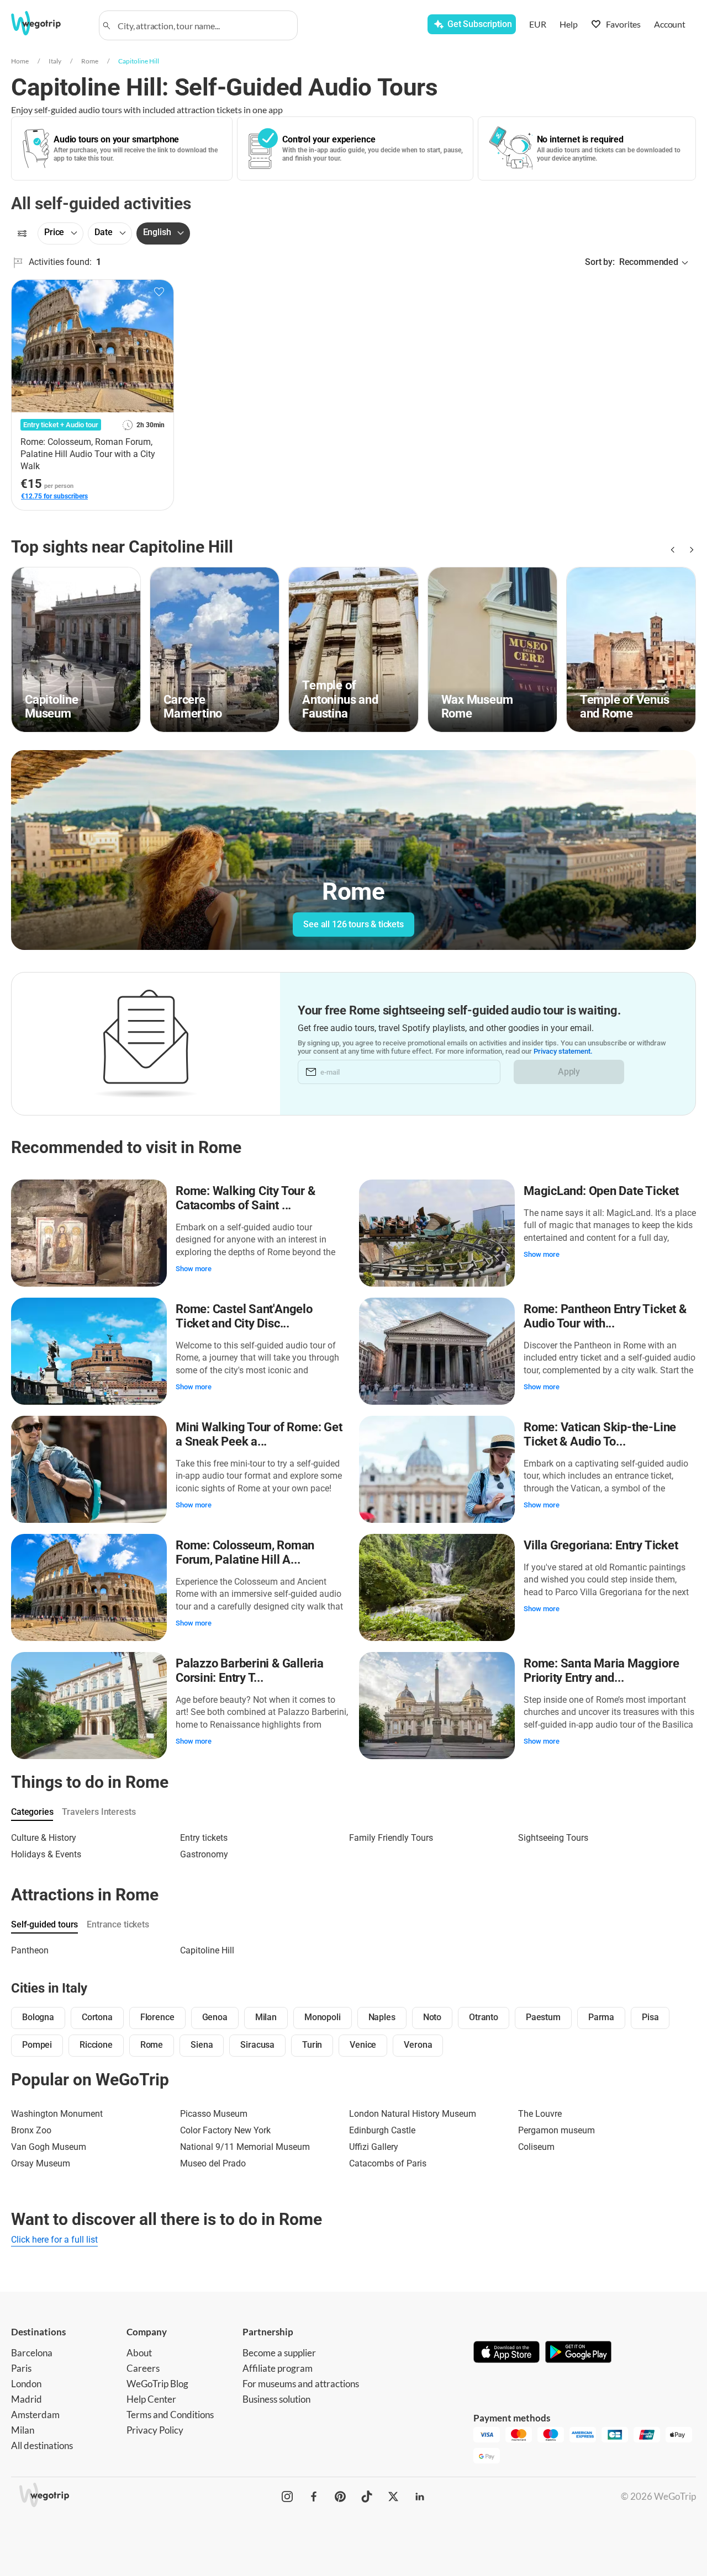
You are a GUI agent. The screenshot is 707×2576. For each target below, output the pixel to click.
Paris (21, 2368)
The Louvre (540, 2114)
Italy (55, 61)
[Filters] (22, 233)
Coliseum (536, 2147)
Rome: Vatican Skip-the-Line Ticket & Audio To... (600, 1434)
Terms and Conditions (170, 2415)
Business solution (276, 2399)
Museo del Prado (213, 2163)
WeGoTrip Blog (157, 2384)
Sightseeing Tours (553, 1838)
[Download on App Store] (506, 2353)
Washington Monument (57, 2114)
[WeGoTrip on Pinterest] (340, 2497)
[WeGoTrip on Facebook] (314, 2497)
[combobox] (203, 25)
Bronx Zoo (31, 2130)
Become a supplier (279, 2353)
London (26, 2384)
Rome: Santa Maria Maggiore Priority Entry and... (601, 1671)
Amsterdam (35, 2415)
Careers (143, 2368)
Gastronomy (204, 1854)
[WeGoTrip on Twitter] (393, 2497)
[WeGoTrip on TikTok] (367, 2497)
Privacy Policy (155, 2430)
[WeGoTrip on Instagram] (287, 2497)
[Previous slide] (672, 550)
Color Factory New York (225, 2130)
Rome (90, 61)
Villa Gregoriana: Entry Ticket (601, 1545)
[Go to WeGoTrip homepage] (48, 23)
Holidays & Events (46, 1854)
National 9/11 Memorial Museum (245, 2147)
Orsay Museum (41, 2163)
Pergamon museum (556, 2130)
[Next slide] (689, 550)
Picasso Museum (214, 2114)
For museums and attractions (301, 2384)
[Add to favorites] (159, 292)
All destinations (42, 2445)
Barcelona (32, 2353)
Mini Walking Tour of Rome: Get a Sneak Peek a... (259, 1434)
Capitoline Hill (139, 61)
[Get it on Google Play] (578, 2353)
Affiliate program (278, 2368)
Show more (194, 1269)
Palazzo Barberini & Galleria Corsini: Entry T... (250, 1671)
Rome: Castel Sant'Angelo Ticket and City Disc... (244, 1316)
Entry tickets (204, 1838)
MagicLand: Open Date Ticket (601, 1191)
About (139, 2353)
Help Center (151, 2399)
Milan (23, 2430)
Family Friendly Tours (391, 1838)
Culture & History (44, 1838)
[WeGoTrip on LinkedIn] (420, 2497)
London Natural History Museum (413, 2114)
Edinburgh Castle (382, 2130)
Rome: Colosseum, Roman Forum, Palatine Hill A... (245, 1552)
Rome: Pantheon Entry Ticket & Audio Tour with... (605, 1316)
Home (20, 61)
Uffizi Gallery (374, 2147)
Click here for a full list (54, 2240)
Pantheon (30, 1950)
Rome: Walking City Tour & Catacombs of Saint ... (246, 1198)
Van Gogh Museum (49, 2147)
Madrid (27, 2399)
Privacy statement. (563, 1051)
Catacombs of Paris (388, 2163)
